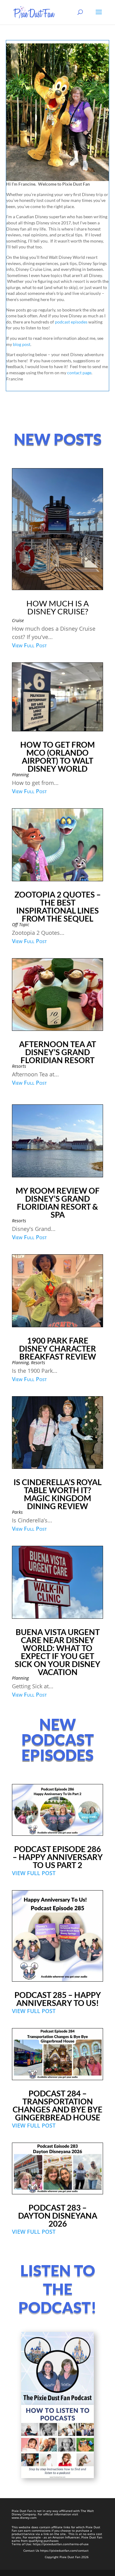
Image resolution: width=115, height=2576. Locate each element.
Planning (20, 775)
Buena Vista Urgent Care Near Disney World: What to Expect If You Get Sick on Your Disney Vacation (57, 1652)
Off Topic (21, 924)
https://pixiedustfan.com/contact (64, 2550)
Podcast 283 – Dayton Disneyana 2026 (58, 2216)
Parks (17, 1512)
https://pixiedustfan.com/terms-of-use (61, 2544)
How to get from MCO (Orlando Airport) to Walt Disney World (57, 757)
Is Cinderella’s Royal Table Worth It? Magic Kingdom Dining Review (57, 1494)
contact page (79, 373)
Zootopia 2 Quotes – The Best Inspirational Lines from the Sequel (58, 906)
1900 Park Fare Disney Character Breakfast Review (57, 1348)
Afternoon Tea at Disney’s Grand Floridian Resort (57, 1052)
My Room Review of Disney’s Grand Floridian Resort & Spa (58, 1203)
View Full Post (29, 645)
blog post (22, 344)
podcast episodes (71, 322)
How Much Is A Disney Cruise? (58, 607)
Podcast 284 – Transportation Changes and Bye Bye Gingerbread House (57, 2105)
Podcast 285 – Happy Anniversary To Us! (58, 1999)
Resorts (19, 1066)
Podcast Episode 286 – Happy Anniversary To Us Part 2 (58, 1857)
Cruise (18, 620)
